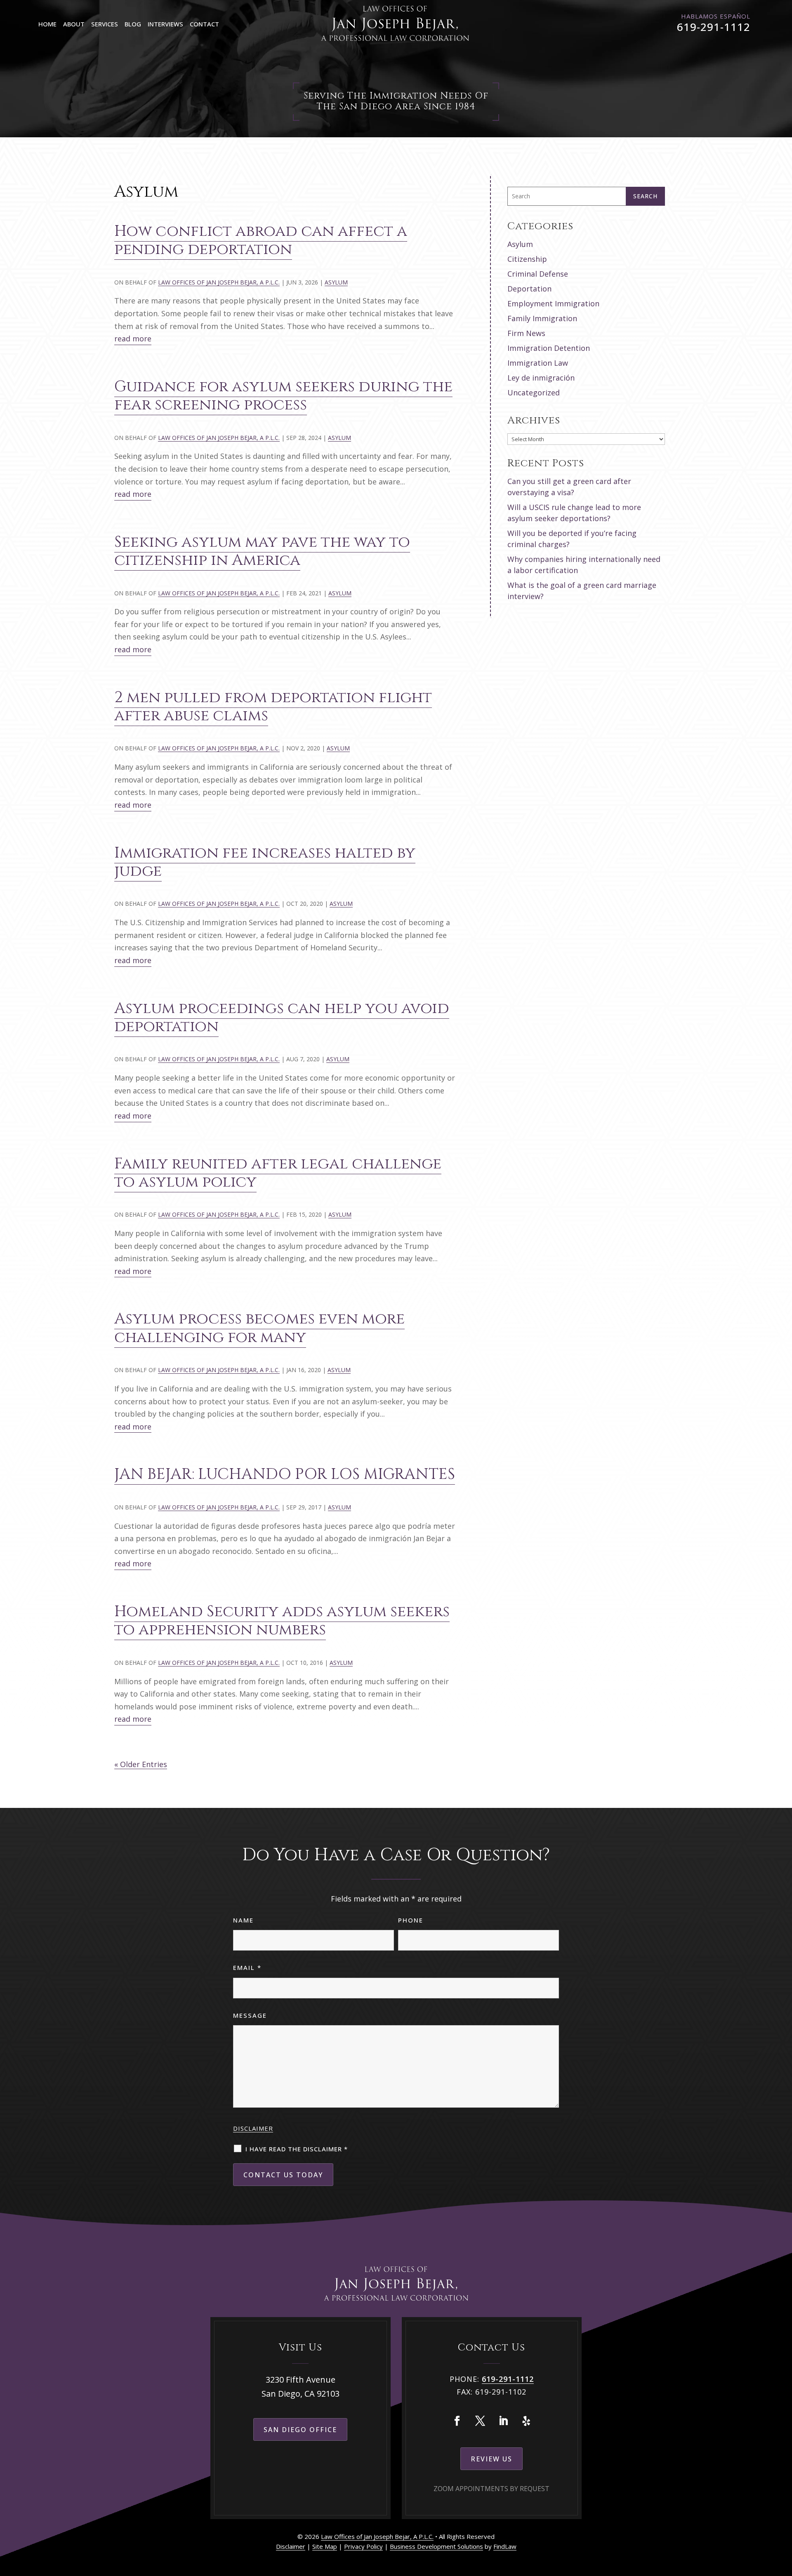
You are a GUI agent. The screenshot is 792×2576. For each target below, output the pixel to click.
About (74, 24)
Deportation (529, 289)
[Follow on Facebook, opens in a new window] (457, 2421)
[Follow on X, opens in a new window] (480, 2421)
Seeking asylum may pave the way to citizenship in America (262, 551)
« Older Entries (141, 1764)
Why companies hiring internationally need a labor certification (584, 565)
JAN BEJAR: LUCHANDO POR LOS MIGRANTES (285, 1474)
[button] (784, 2516)
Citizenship (527, 259)
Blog (133, 24)
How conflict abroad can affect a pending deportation (261, 240)
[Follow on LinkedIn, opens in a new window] (503, 2421)
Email (247, 1967)
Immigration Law (538, 363)
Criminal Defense (538, 274)
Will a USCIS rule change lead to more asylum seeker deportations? (574, 513)
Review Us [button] (491, 2459)
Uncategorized (534, 393)
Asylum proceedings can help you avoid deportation (282, 1018)
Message (250, 2015)
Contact (204, 24)
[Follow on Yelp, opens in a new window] (526, 2421)
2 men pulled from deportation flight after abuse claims (273, 707)
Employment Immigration (553, 303)
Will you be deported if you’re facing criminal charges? (572, 539)
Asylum (336, 282)
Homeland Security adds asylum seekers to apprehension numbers (282, 1621)
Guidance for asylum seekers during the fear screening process (283, 396)
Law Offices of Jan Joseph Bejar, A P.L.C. (219, 282)
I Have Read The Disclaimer (297, 2149)
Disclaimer (253, 2128)
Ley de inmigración (541, 378)
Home (47, 24)
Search (645, 196)
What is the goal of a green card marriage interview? (582, 591)
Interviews (165, 24)
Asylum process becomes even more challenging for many (259, 1328)
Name (243, 1920)
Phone (411, 1920)
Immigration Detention (549, 348)
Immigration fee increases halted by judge (265, 862)
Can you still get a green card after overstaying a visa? (569, 487)
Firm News (526, 333)
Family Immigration (542, 318)
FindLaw (505, 2546)
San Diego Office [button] (300, 2430)
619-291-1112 (714, 27)
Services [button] (105, 24)
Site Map (325, 2546)
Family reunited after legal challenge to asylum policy (278, 1173)
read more (133, 338)
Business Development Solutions (436, 2546)
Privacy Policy (363, 2546)
